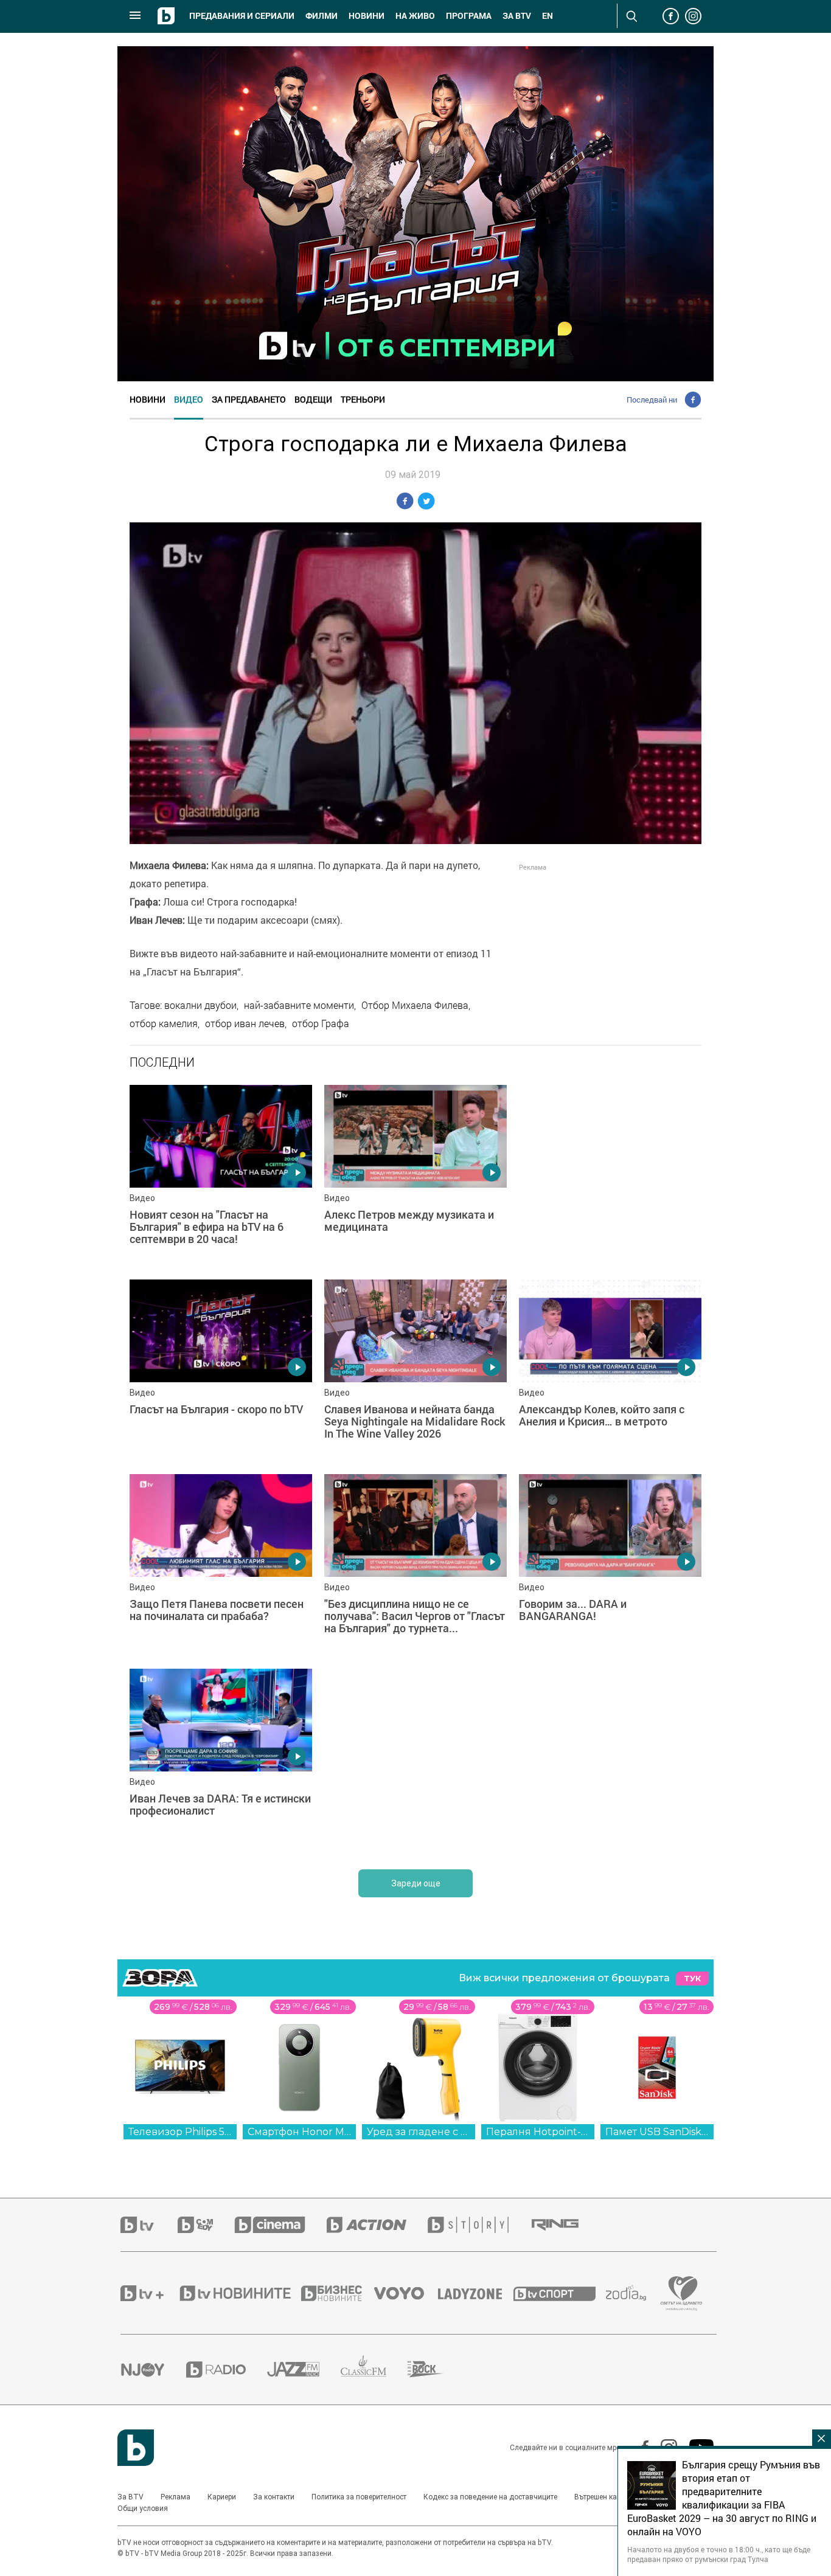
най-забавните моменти (299, 1005)
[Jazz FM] (304, 2369)
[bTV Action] (377, 2225)
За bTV (517, 16)
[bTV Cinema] (280, 2225)
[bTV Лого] (136, 2448)
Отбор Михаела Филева (415, 1005)
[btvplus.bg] (149, 2293)
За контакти (274, 2497)
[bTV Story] (479, 2225)
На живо (415, 16)
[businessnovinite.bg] (338, 2293)
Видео (189, 399)
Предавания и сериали (242, 16)
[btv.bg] (149, 2225)
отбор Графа (321, 1023)
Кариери (222, 2497)
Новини (367, 16)
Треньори (363, 399)
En (548, 16)
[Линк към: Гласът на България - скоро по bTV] (221, 1371)
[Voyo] (406, 2293)
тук (692, 1979)
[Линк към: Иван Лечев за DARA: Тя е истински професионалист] (221, 1760)
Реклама (176, 2497)
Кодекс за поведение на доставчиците (490, 2497)
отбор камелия (164, 1023)
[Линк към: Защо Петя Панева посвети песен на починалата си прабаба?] (221, 1565)
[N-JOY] (153, 2369)
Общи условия (143, 2508)
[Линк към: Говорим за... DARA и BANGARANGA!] (610, 1565)
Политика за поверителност (359, 2497)
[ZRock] (436, 2369)
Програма (469, 16)
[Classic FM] (374, 2370)
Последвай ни (652, 400)
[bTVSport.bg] (560, 2293)
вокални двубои (200, 1005)
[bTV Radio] (227, 2370)
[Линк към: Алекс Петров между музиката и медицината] (415, 1176)
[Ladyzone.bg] (476, 2293)
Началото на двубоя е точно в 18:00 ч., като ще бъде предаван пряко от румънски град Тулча (719, 2554)
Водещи (313, 399)
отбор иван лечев (245, 1023)
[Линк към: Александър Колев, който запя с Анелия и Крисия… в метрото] (610, 1371)
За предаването (249, 399)
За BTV (130, 2497)
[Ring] (566, 2225)
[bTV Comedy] (206, 2225)
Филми (322, 16)
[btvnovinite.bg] (239, 2293)
